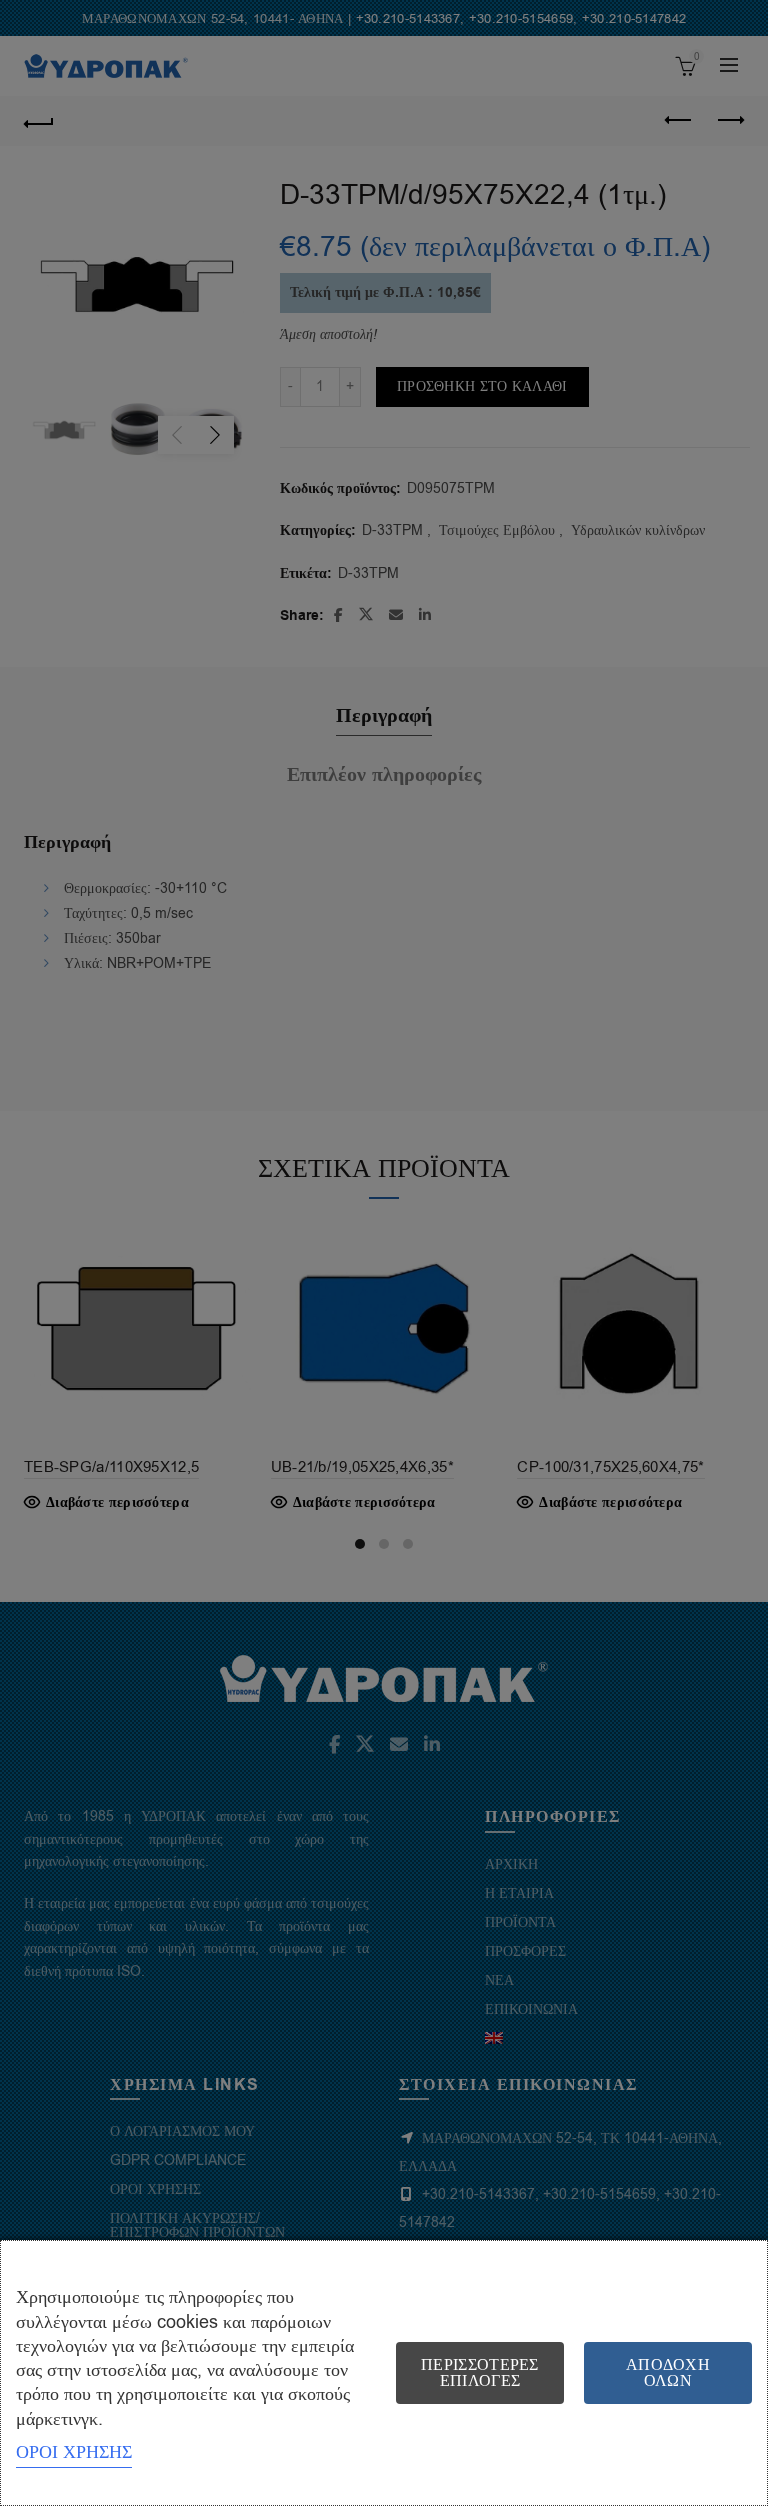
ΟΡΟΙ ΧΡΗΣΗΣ (74, 2452)
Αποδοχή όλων (668, 2373)
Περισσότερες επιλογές (480, 2373)
